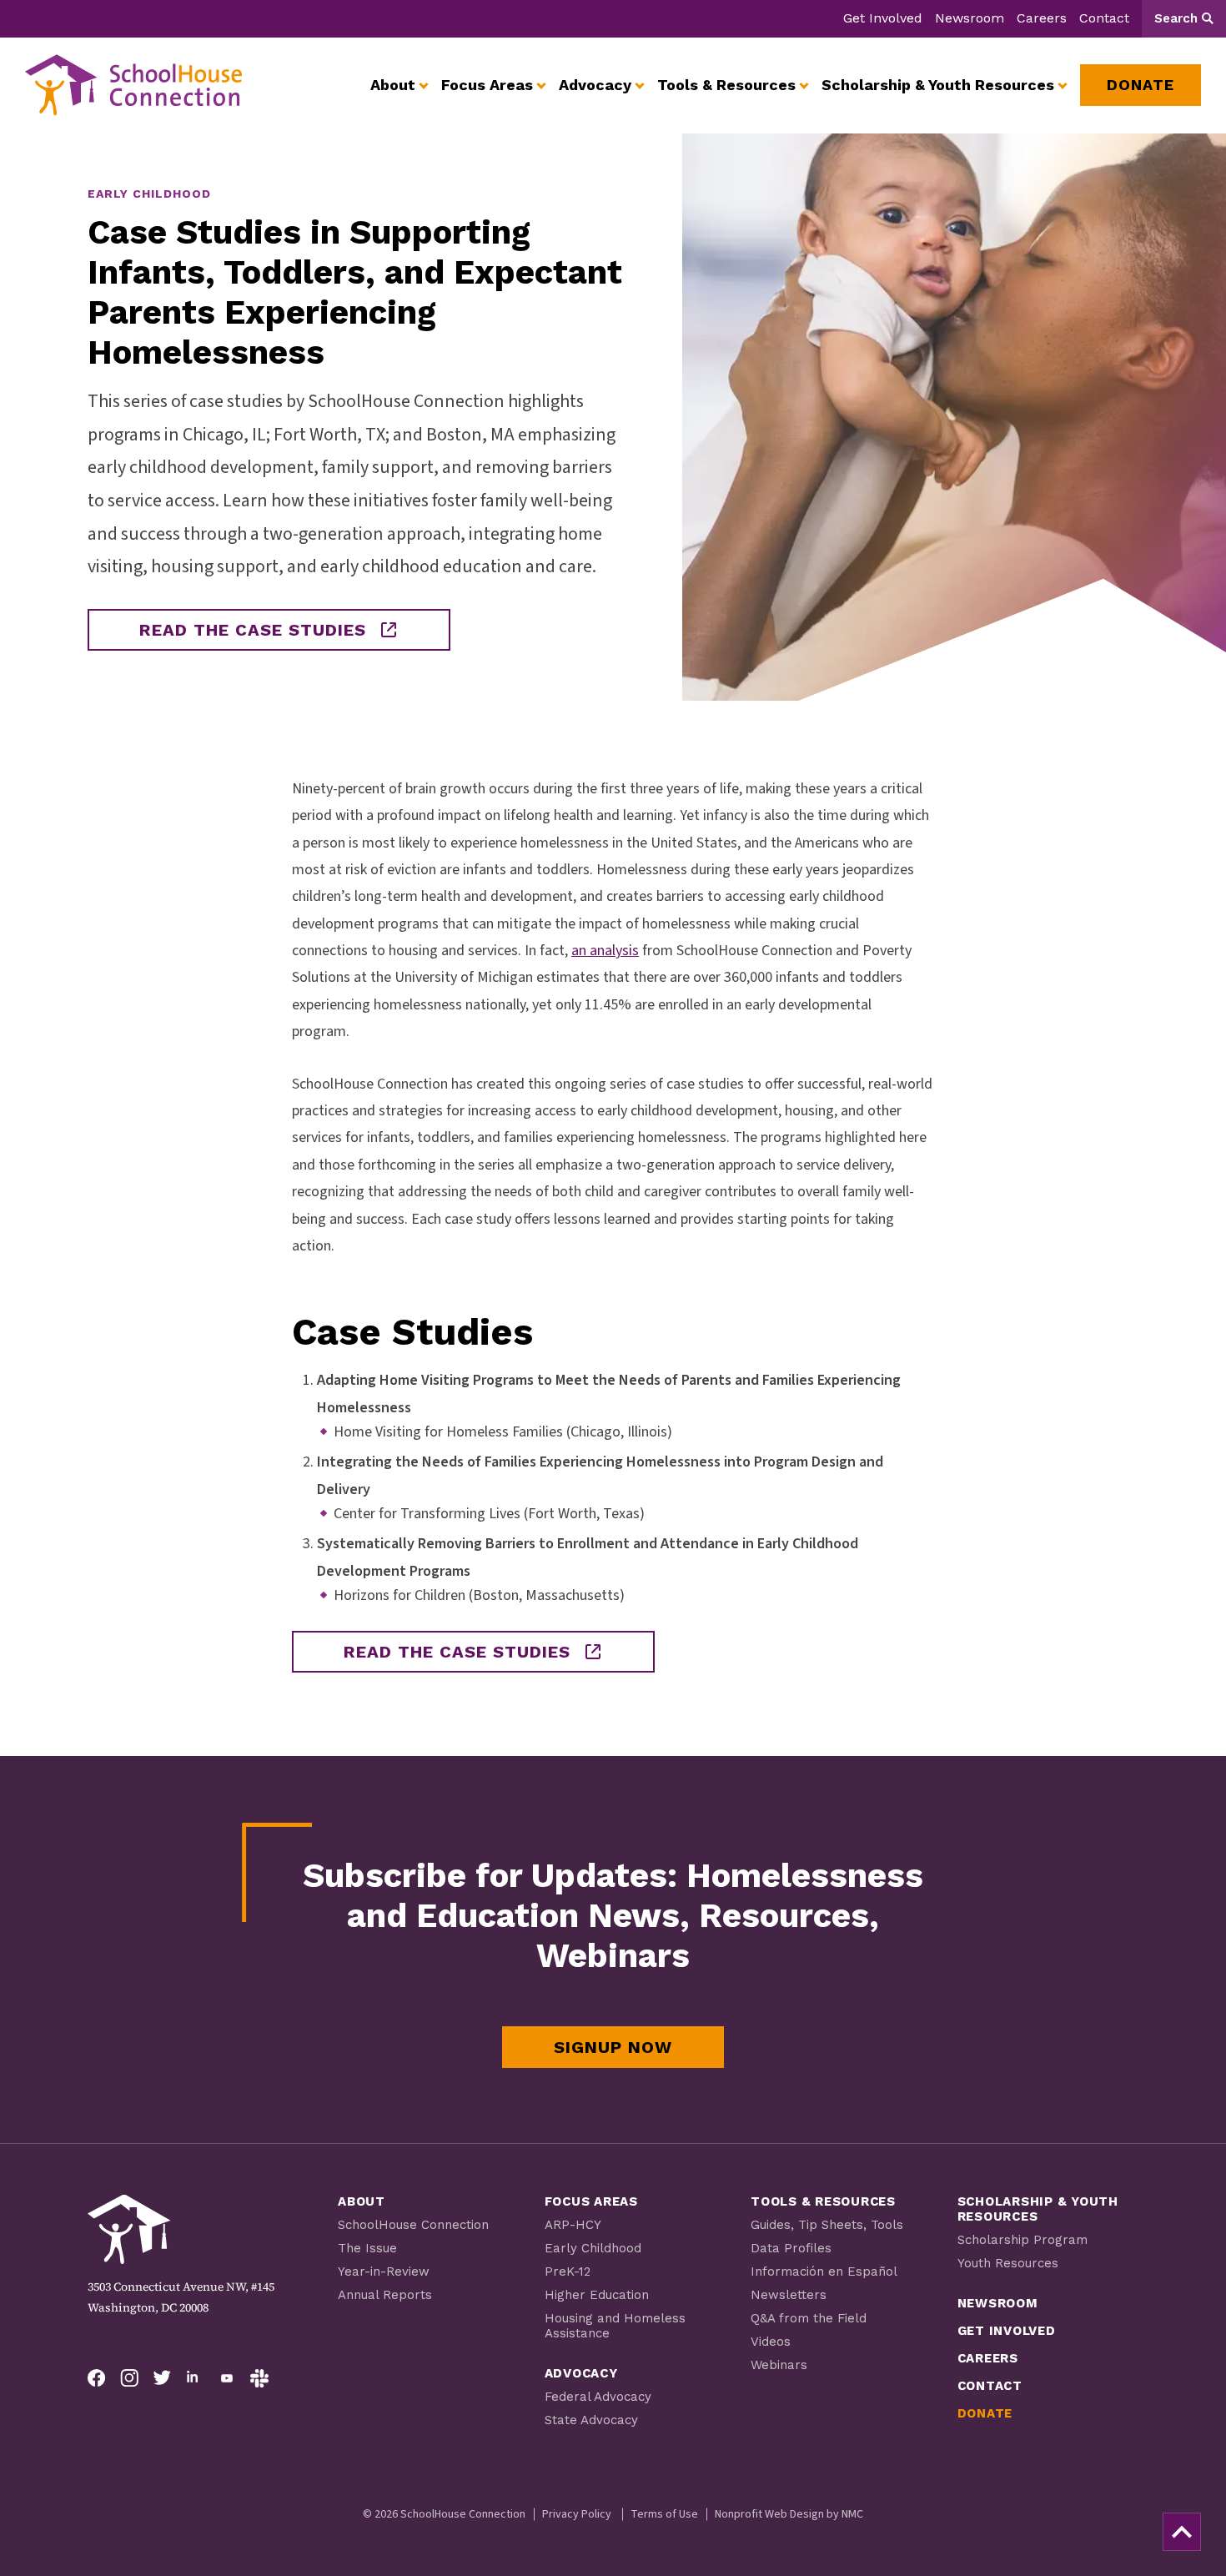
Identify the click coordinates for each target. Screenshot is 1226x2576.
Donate (985, 2413)
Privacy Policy (577, 2514)
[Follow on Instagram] (129, 2378)
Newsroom (970, 18)
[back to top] (1182, 2532)
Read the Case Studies (253, 630)
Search (1176, 18)
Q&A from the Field (809, 2318)
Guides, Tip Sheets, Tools (827, 2225)
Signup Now (613, 2047)
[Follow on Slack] (259, 2378)
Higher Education (597, 2295)
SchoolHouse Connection (413, 2225)
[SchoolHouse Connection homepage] (133, 85)
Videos (771, 2342)
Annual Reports (385, 2295)
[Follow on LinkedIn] (194, 2378)
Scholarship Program (1023, 2240)
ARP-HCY (573, 2225)
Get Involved (883, 18)
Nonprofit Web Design (769, 2514)
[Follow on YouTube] (227, 2378)
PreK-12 (568, 2272)
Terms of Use (664, 2514)
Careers (1042, 18)
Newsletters (789, 2295)
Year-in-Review (384, 2272)
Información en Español (824, 2272)
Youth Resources (1008, 2263)
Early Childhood (593, 2248)
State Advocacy (591, 2420)
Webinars (779, 2365)
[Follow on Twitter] (162, 2378)
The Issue (367, 2248)
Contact (1104, 18)
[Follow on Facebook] (97, 2378)
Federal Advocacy (598, 2397)
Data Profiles (791, 2248)
